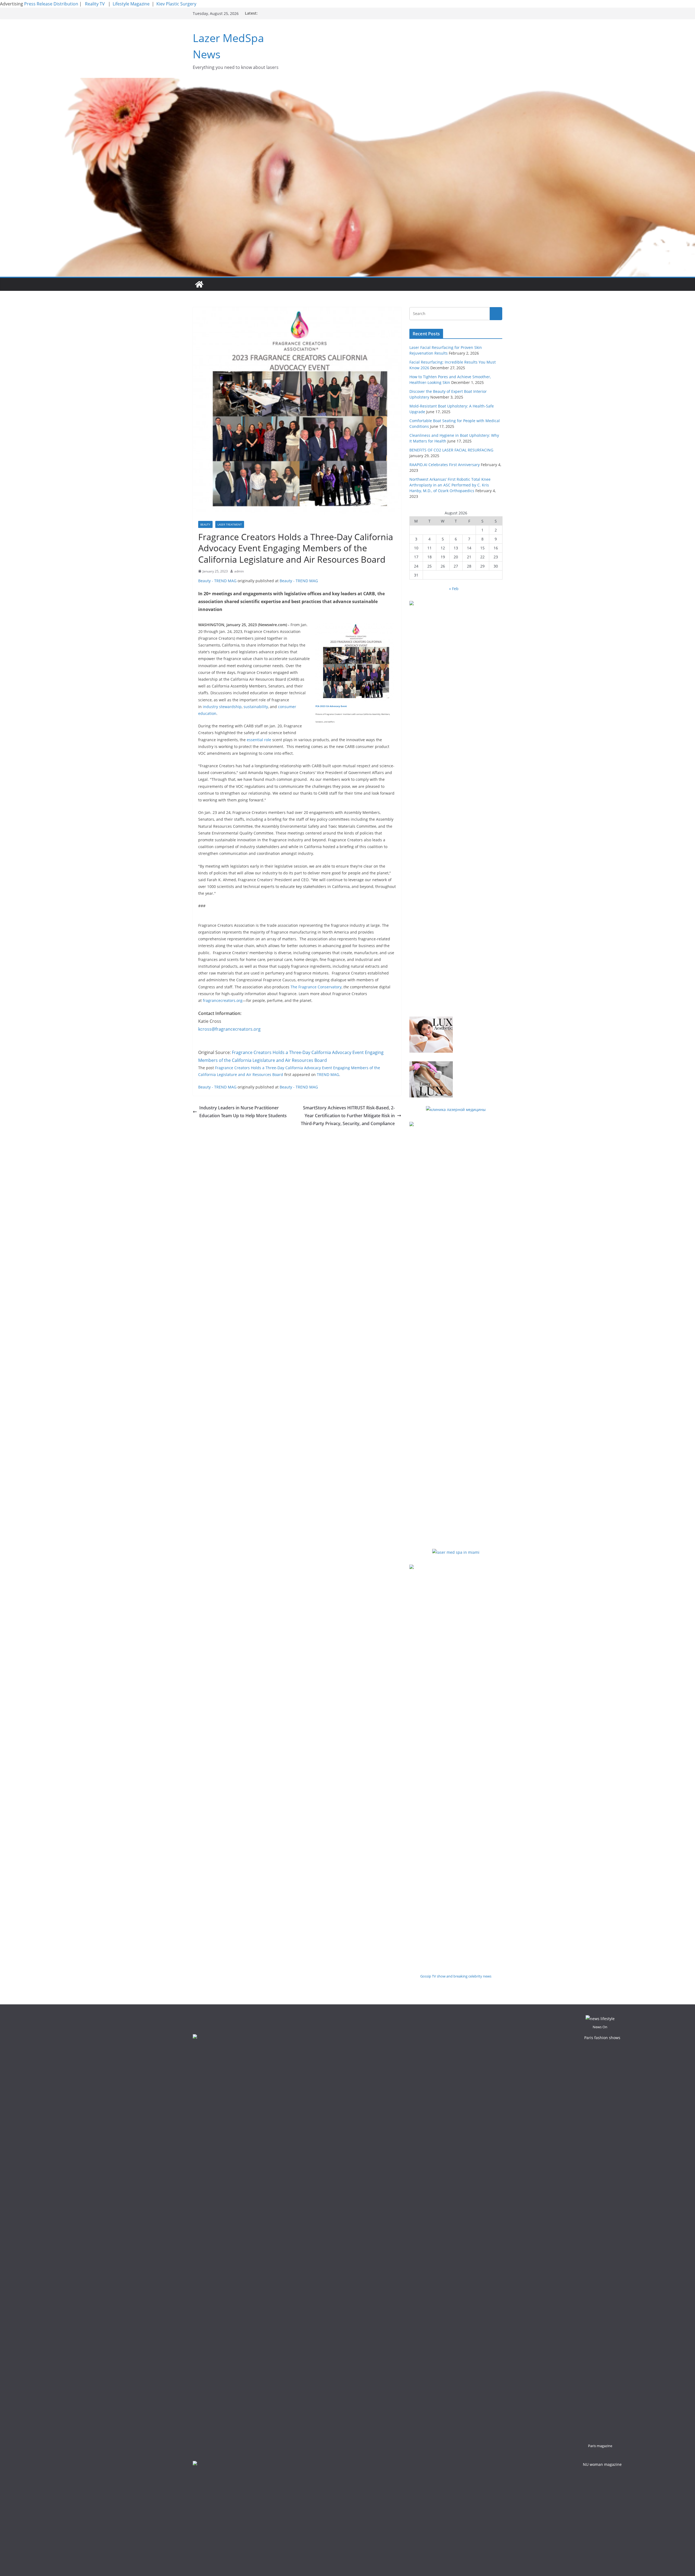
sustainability (256, 707)
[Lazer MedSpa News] (199, 284)
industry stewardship (222, 707)
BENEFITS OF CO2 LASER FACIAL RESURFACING (451, 450)
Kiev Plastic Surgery (176, 4)
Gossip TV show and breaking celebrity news (456, 1976)
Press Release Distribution (52, 4)
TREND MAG (328, 1074)
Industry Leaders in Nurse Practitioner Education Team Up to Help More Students (243, 1112)
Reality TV (95, 4)
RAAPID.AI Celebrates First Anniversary (445, 465)
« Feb (454, 589)
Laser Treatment (230, 524)
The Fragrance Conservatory (316, 987)
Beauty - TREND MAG (217, 581)
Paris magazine (600, 2446)
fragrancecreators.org (223, 1000)
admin (239, 571)
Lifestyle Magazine (131, 4)
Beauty (205, 524)
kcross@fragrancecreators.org (229, 1029)
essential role (259, 740)
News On (600, 2027)
